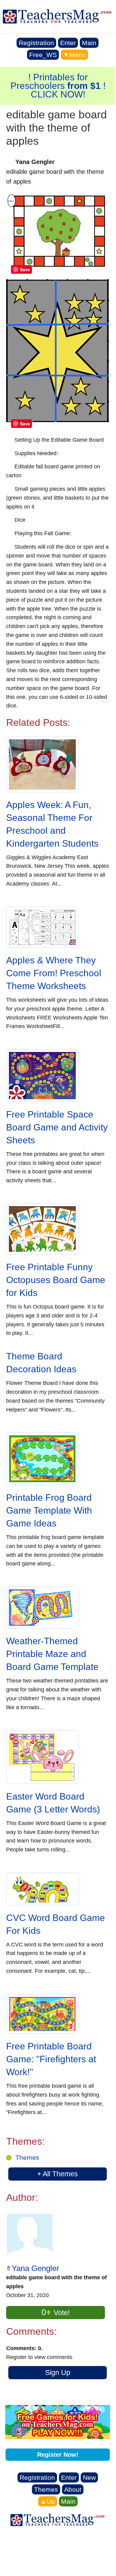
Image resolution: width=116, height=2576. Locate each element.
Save (25, 269)
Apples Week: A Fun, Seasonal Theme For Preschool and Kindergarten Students (52, 824)
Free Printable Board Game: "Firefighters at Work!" (51, 2059)
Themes (27, 2157)
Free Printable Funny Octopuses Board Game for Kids (56, 1280)
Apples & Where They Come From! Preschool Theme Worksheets (54, 973)
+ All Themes (58, 2174)
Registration (36, 43)
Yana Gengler (35, 2268)
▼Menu (74, 55)
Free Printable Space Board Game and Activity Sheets (57, 1127)
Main (89, 43)
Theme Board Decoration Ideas (41, 1363)
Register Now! (58, 2455)
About (73, 2489)
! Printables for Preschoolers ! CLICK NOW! (58, 86)
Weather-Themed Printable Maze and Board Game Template (52, 1654)
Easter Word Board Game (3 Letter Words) (53, 1803)
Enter (68, 43)
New (89, 2477)
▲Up (48, 2501)
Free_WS (43, 55)
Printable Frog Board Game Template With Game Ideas (49, 1510)
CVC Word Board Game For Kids (56, 1924)
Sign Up (58, 2372)
